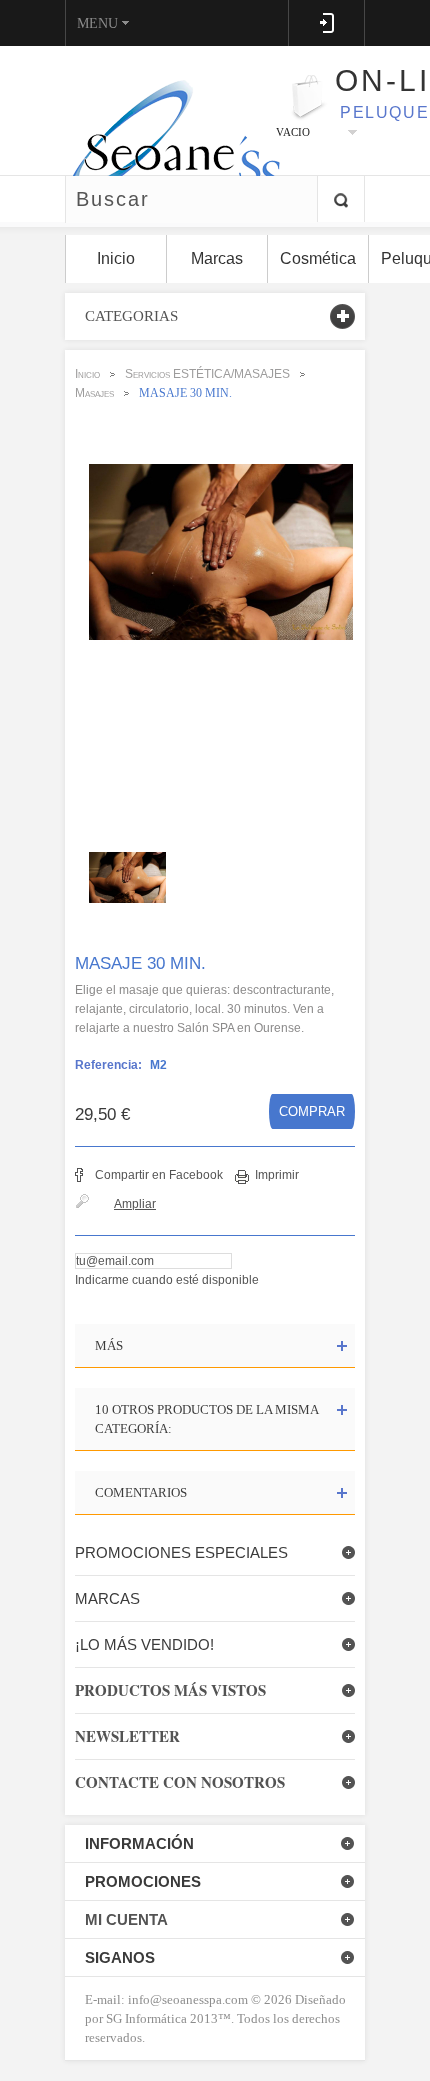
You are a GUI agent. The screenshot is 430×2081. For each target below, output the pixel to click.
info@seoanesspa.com (186, 1999)
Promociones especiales (181, 1552)
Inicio (87, 374)
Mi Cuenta (126, 1919)
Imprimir (277, 1175)
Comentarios (141, 1492)
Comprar (312, 1111)
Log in (326, 23)
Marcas (107, 1598)
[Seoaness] (163, 110)
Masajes (94, 393)
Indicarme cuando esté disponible (167, 1280)
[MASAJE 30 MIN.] (132, 877)
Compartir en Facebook (159, 1175)
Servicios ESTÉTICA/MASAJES (207, 374)
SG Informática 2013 (162, 2018)
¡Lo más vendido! (144, 1644)
